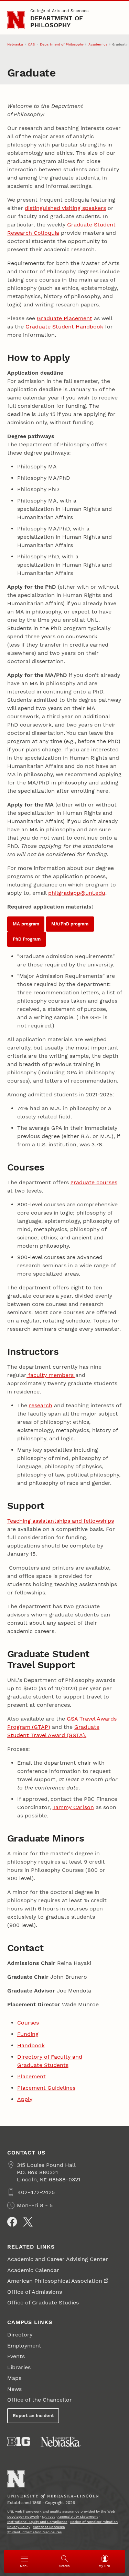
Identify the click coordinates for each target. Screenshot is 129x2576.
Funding (28, 2034)
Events (16, 2356)
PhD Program (27, 939)
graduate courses (94, 1182)
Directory (20, 2335)
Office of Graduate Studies (43, 2303)
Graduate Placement (64, 318)
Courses (28, 2023)
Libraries (19, 2367)
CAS (31, 44)
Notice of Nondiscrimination (94, 2522)
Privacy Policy (19, 2527)
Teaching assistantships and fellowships (61, 1521)
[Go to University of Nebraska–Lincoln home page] (16, 20)
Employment (24, 2346)
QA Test (48, 2517)
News (14, 2389)
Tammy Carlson (73, 1807)
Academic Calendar (33, 2270)
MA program (26, 924)
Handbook (31, 2045)
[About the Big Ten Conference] (19, 2442)
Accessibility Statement (78, 2517)
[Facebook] (12, 2222)
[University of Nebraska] (61, 2442)
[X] (28, 2222)
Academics (98, 44)
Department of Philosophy (57, 22)
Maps (14, 2378)
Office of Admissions (35, 2292)
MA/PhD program (70, 924)
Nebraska (15, 44)
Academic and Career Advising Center (58, 2259)
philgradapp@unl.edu (77, 893)
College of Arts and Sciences (59, 11)
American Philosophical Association (55, 2281)
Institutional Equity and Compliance (37, 2522)
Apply (25, 2099)
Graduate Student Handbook (64, 327)
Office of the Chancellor (40, 2400)
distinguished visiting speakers (65, 208)
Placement (31, 2076)
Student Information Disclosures (34, 2532)
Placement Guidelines (46, 2088)
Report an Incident (33, 2416)
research (41, 1405)
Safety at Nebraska (49, 2527)
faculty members (51, 1375)
